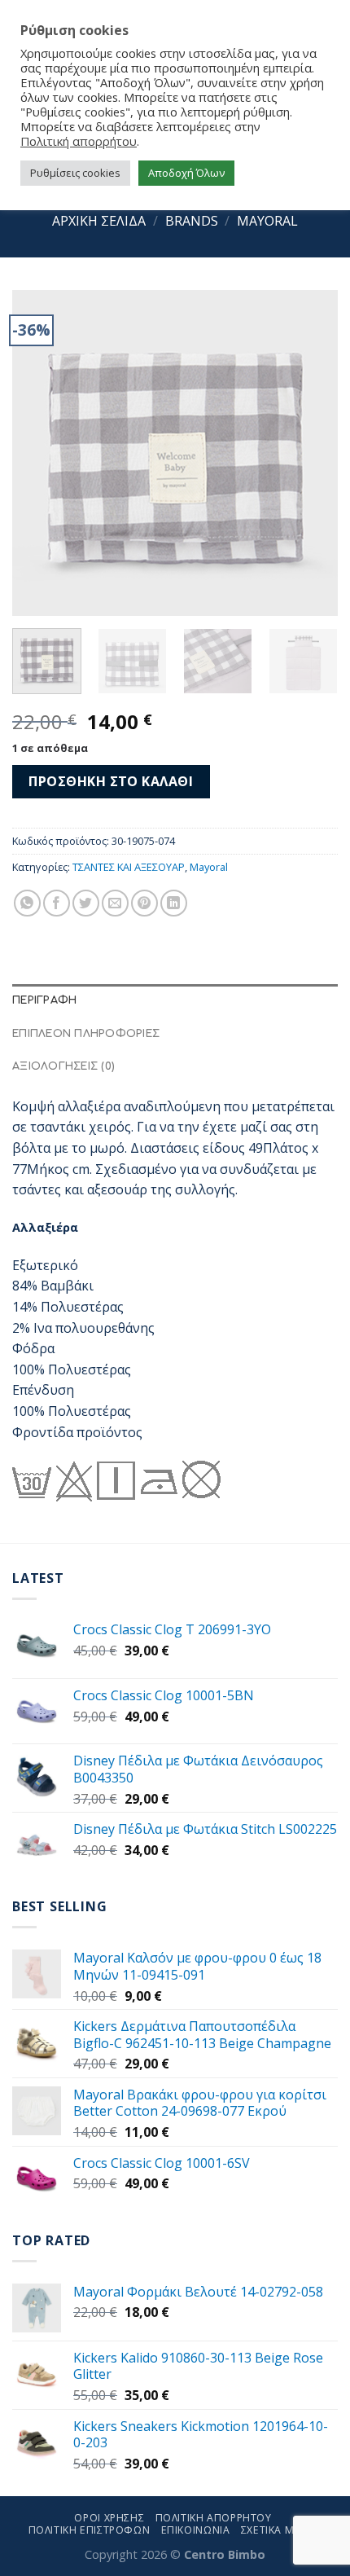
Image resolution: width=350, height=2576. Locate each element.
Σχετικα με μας (284, 2530)
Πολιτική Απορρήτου (214, 2518)
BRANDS (192, 221)
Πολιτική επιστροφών (90, 2530)
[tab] (175, 1000)
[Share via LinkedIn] (174, 903)
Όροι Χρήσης (109, 2518)
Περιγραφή (44, 1000)
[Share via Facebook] (57, 903)
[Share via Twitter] (86, 903)
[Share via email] (115, 903)
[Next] (311, 453)
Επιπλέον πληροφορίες (86, 1034)
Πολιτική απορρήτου (79, 141)
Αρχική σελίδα (99, 221)
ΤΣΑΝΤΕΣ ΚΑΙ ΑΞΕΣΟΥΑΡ (129, 867)
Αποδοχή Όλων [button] (186, 173)
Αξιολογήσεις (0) (63, 1066)
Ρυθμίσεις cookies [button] (75, 173)
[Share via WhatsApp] (27, 903)
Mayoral (267, 221)
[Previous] (39, 453)
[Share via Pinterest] (144, 903)
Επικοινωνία (196, 2530)
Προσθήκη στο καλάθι (111, 781)
